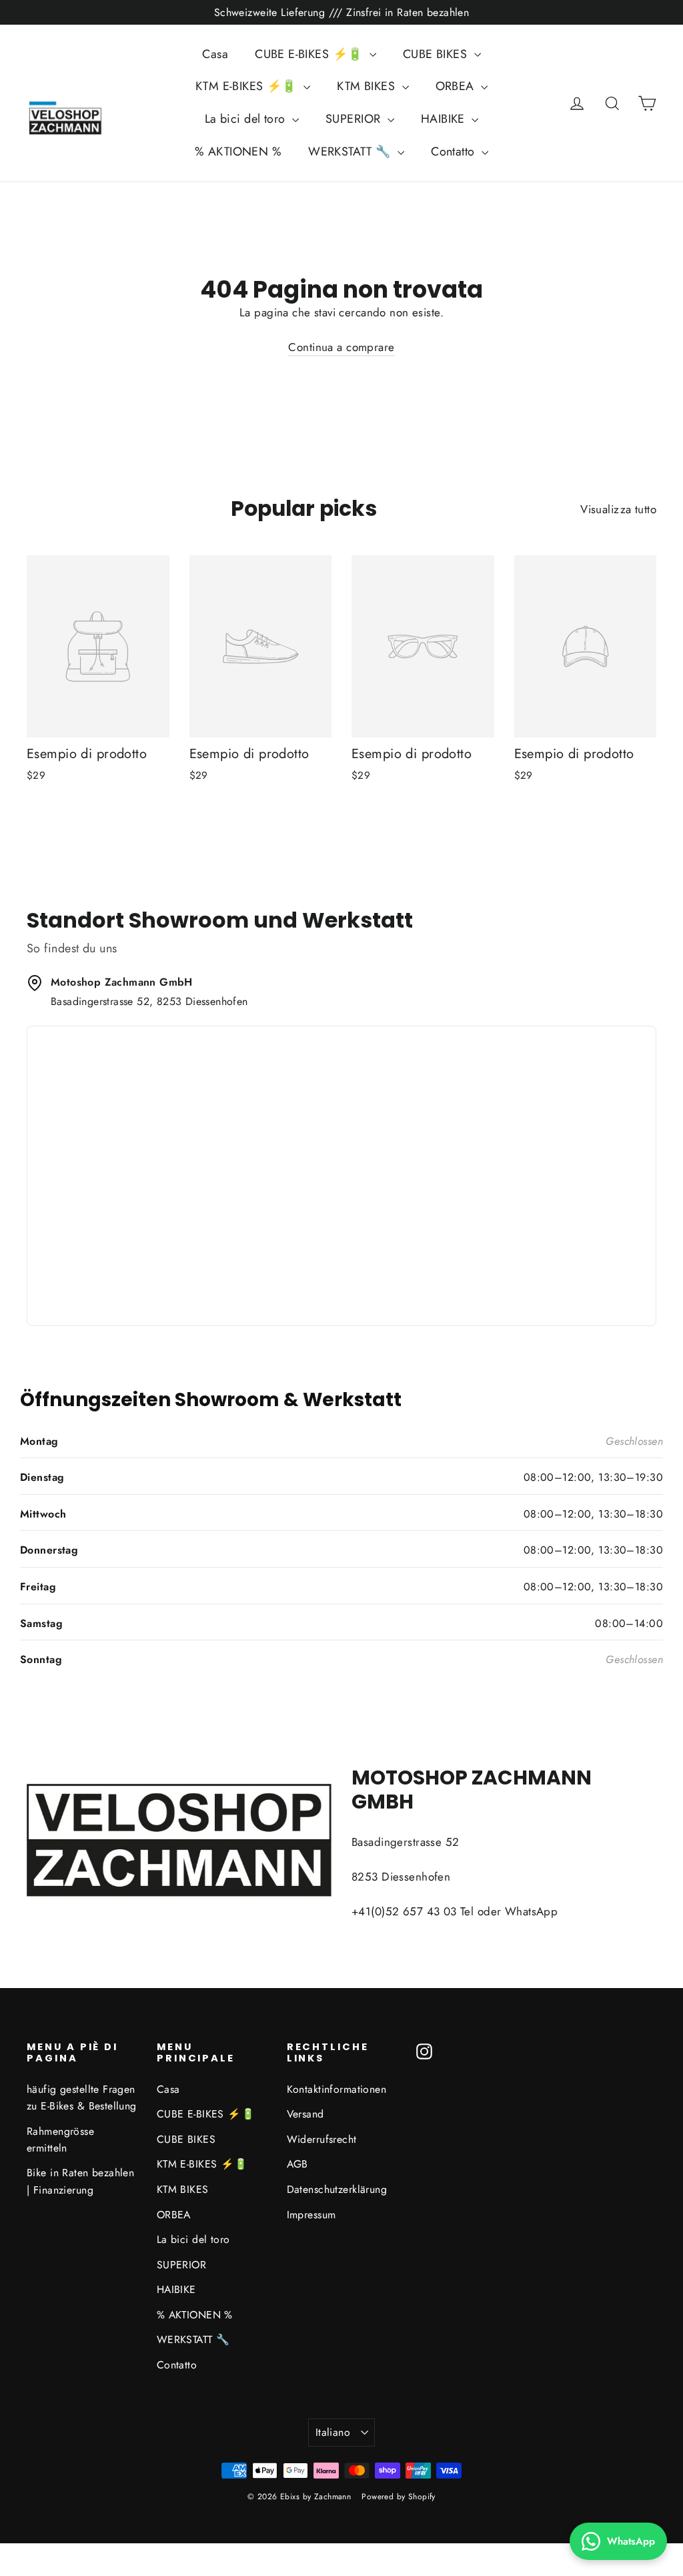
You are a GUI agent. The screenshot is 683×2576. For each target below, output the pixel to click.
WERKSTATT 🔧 (351, 151)
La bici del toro (247, 119)
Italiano (333, 2432)
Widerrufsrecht (322, 2139)
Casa (215, 54)
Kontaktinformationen (337, 2089)
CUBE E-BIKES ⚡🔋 (310, 54)
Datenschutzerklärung (337, 2189)
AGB (297, 2164)
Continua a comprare (341, 347)
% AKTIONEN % (238, 151)
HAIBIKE (445, 119)
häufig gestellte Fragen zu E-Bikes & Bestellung (82, 2098)
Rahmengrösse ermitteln (60, 2140)
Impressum (311, 2215)
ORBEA (457, 86)
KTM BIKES (368, 86)
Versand (305, 2114)
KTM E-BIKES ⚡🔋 (248, 86)
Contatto (455, 151)
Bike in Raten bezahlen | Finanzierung (80, 2181)
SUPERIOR (355, 119)
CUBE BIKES (437, 54)
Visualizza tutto (618, 509)
